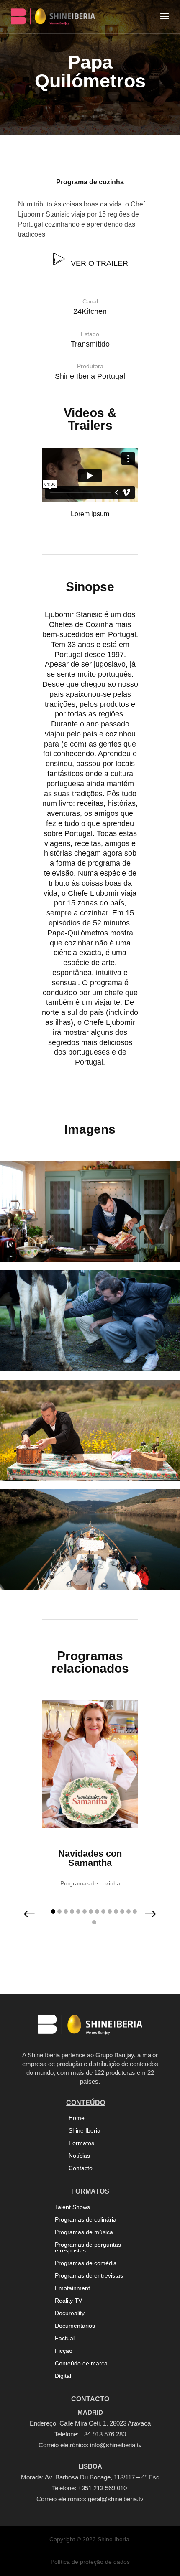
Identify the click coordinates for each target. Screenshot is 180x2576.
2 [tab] (59, 1911)
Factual (65, 2338)
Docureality (70, 2313)
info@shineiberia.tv (116, 2445)
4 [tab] (72, 1911)
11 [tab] (116, 1911)
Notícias (79, 2156)
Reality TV (68, 2301)
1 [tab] (53, 1911)
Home (77, 2118)
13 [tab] (129, 1911)
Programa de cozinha (90, 182)
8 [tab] (97, 1911)
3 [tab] (66, 1911)
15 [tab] (94, 1922)
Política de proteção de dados (90, 2562)
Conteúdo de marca (81, 2363)
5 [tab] (78, 1911)
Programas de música (84, 2232)
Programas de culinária (86, 2220)
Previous (36, 1919)
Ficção (64, 2351)
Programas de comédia (86, 2263)
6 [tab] (85, 1911)
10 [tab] (110, 1911)
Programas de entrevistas (89, 2276)
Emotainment (72, 2288)
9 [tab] (103, 1911)
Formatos (81, 2143)
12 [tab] (122, 1911)
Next (144, 1919)
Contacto (81, 2168)
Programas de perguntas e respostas (88, 2248)
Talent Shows (72, 2207)
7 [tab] (91, 1911)
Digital (63, 2376)
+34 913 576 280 (103, 2434)
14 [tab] (135, 1911)
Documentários (75, 2326)
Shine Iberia (85, 2131)
